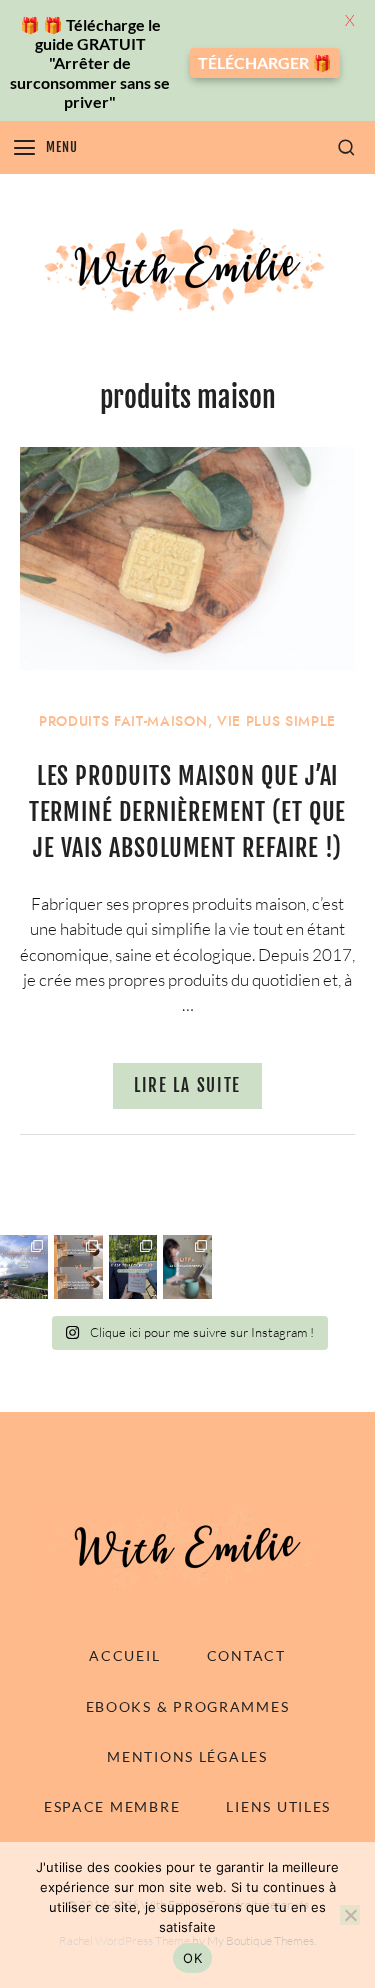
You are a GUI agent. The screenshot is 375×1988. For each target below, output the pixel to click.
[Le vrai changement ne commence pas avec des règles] (24, 1267)
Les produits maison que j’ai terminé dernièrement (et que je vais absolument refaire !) (188, 812)
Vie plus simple (276, 721)
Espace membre (112, 1806)
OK (192, 1958)
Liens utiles (278, 1806)
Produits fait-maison (123, 721)
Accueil (124, 1655)
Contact (246, 1655)
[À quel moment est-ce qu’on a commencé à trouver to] (187, 1267)
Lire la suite (187, 1085)
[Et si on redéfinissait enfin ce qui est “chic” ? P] (133, 1267)
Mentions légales (187, 1756)
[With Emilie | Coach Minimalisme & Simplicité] (188, 269)
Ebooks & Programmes (188, 1706)
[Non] (350, 1915)
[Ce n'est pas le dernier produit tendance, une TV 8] (78, 1267)
